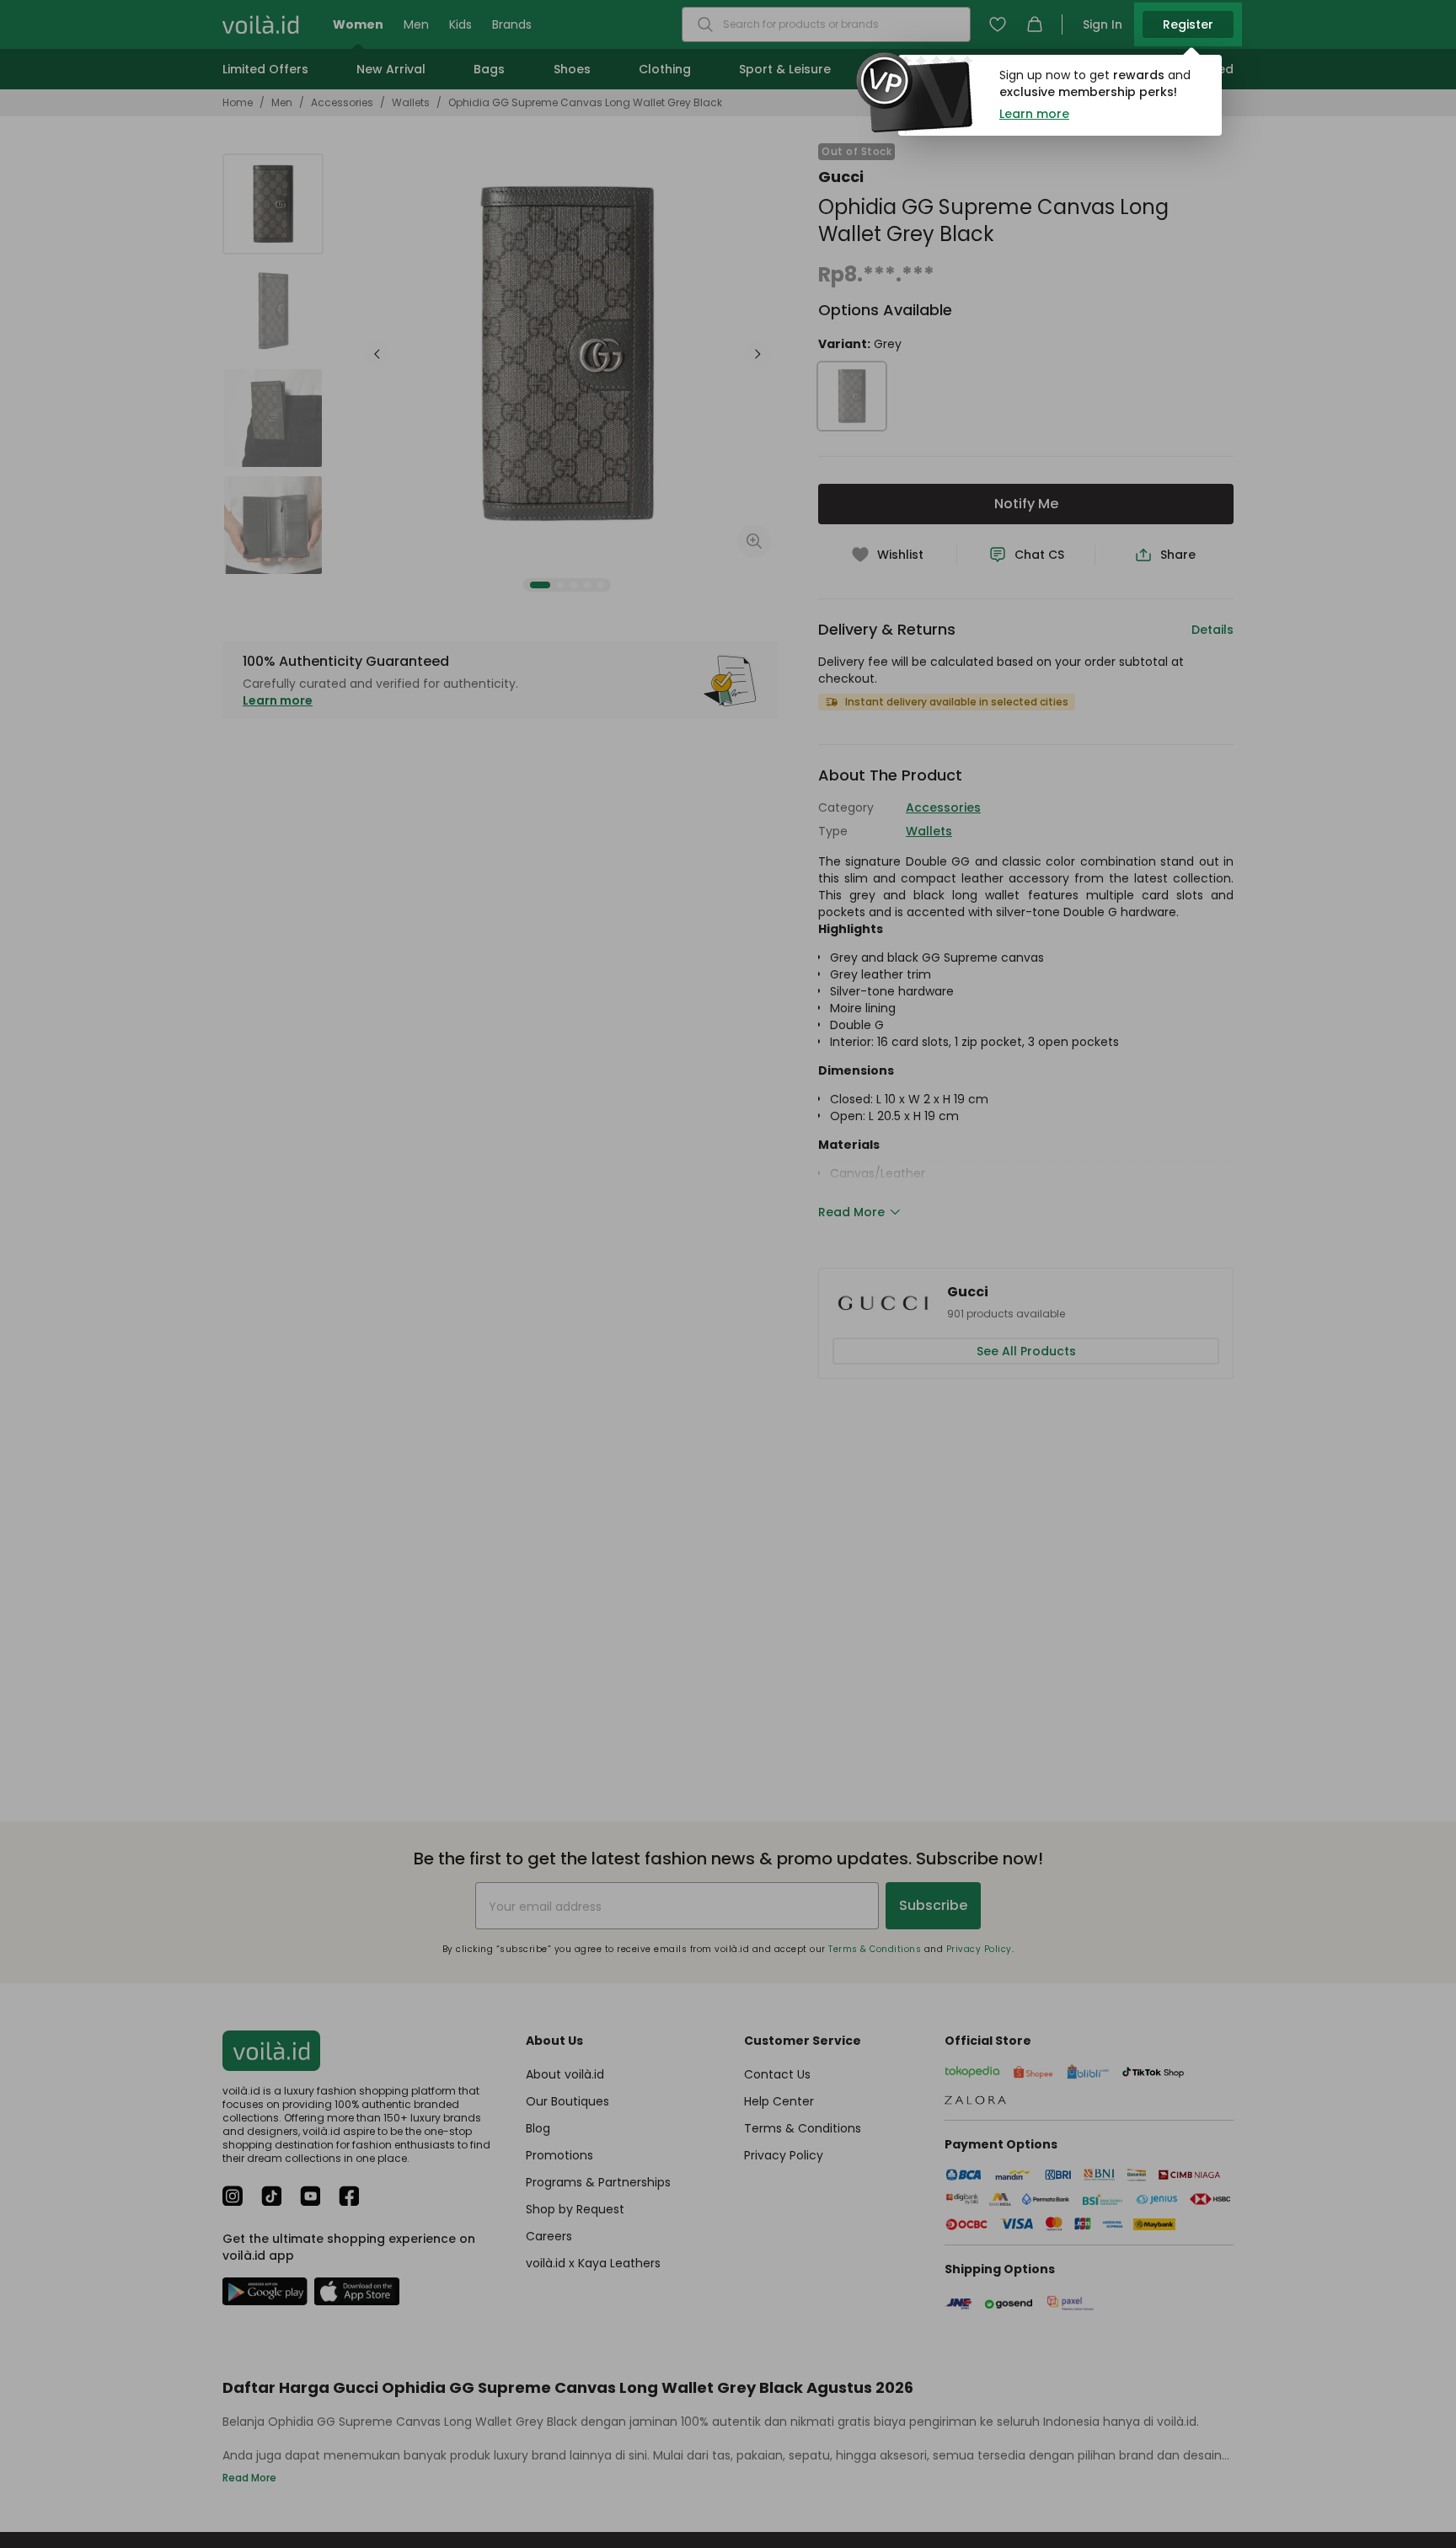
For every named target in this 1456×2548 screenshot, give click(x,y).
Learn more (1034, 114)
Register (1188, 24)
